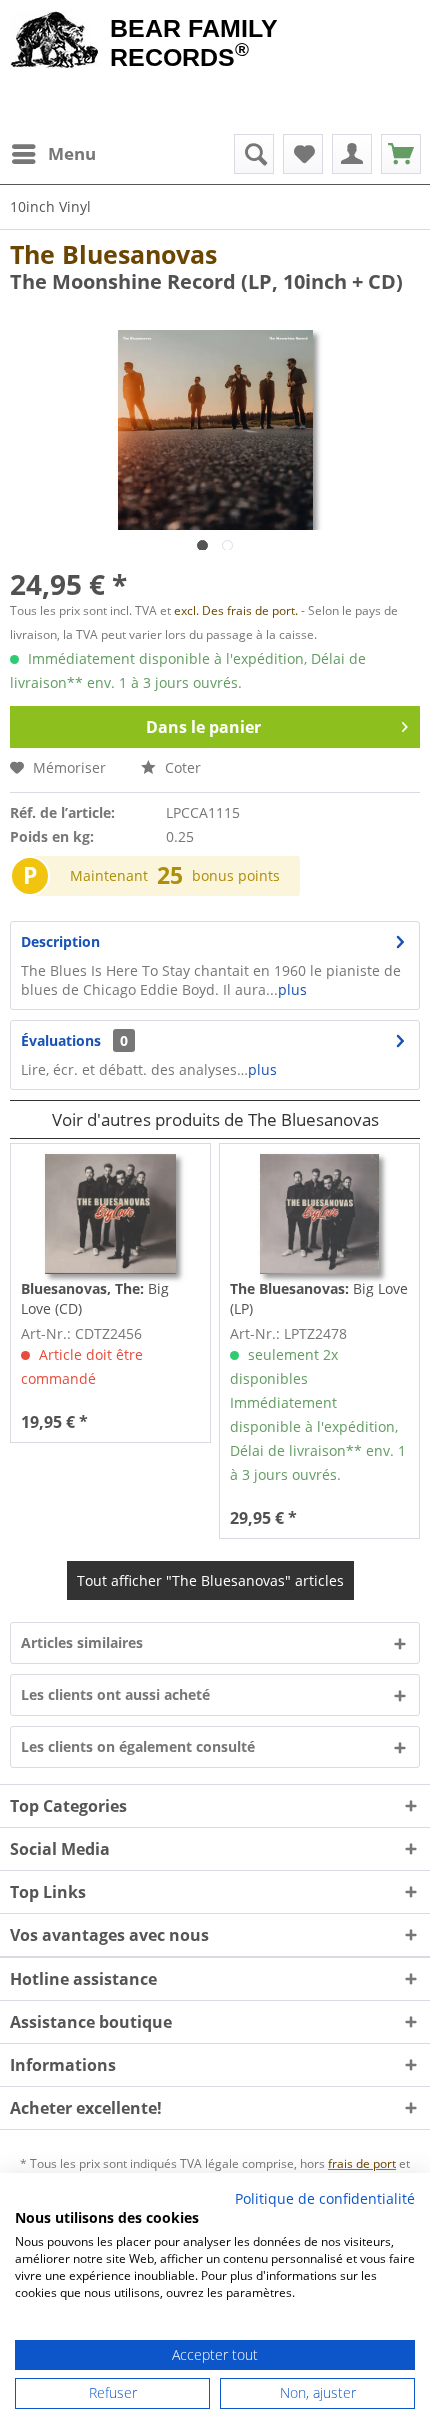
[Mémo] (303, 154)
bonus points (236, 875)
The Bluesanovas (113, 254)
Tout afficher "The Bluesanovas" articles (210, 1580)
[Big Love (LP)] (319, 1214)
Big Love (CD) (95, 1298)
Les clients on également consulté (138, 1746)
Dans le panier (203, 727)
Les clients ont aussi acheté (115, 1694)
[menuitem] (53, 154)
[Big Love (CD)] (110, 1214)
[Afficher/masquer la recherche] (254, 154)
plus (292, 989)
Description (60, 941)
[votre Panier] (352, 154)
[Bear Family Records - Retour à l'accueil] (55, 42)
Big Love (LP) (319, 1298)
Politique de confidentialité (325, 2198)
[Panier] (401, 154)
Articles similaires (82, 1642)
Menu (72, 153)
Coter (181, 767)
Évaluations (61, 1040)
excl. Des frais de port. (237, 610)
